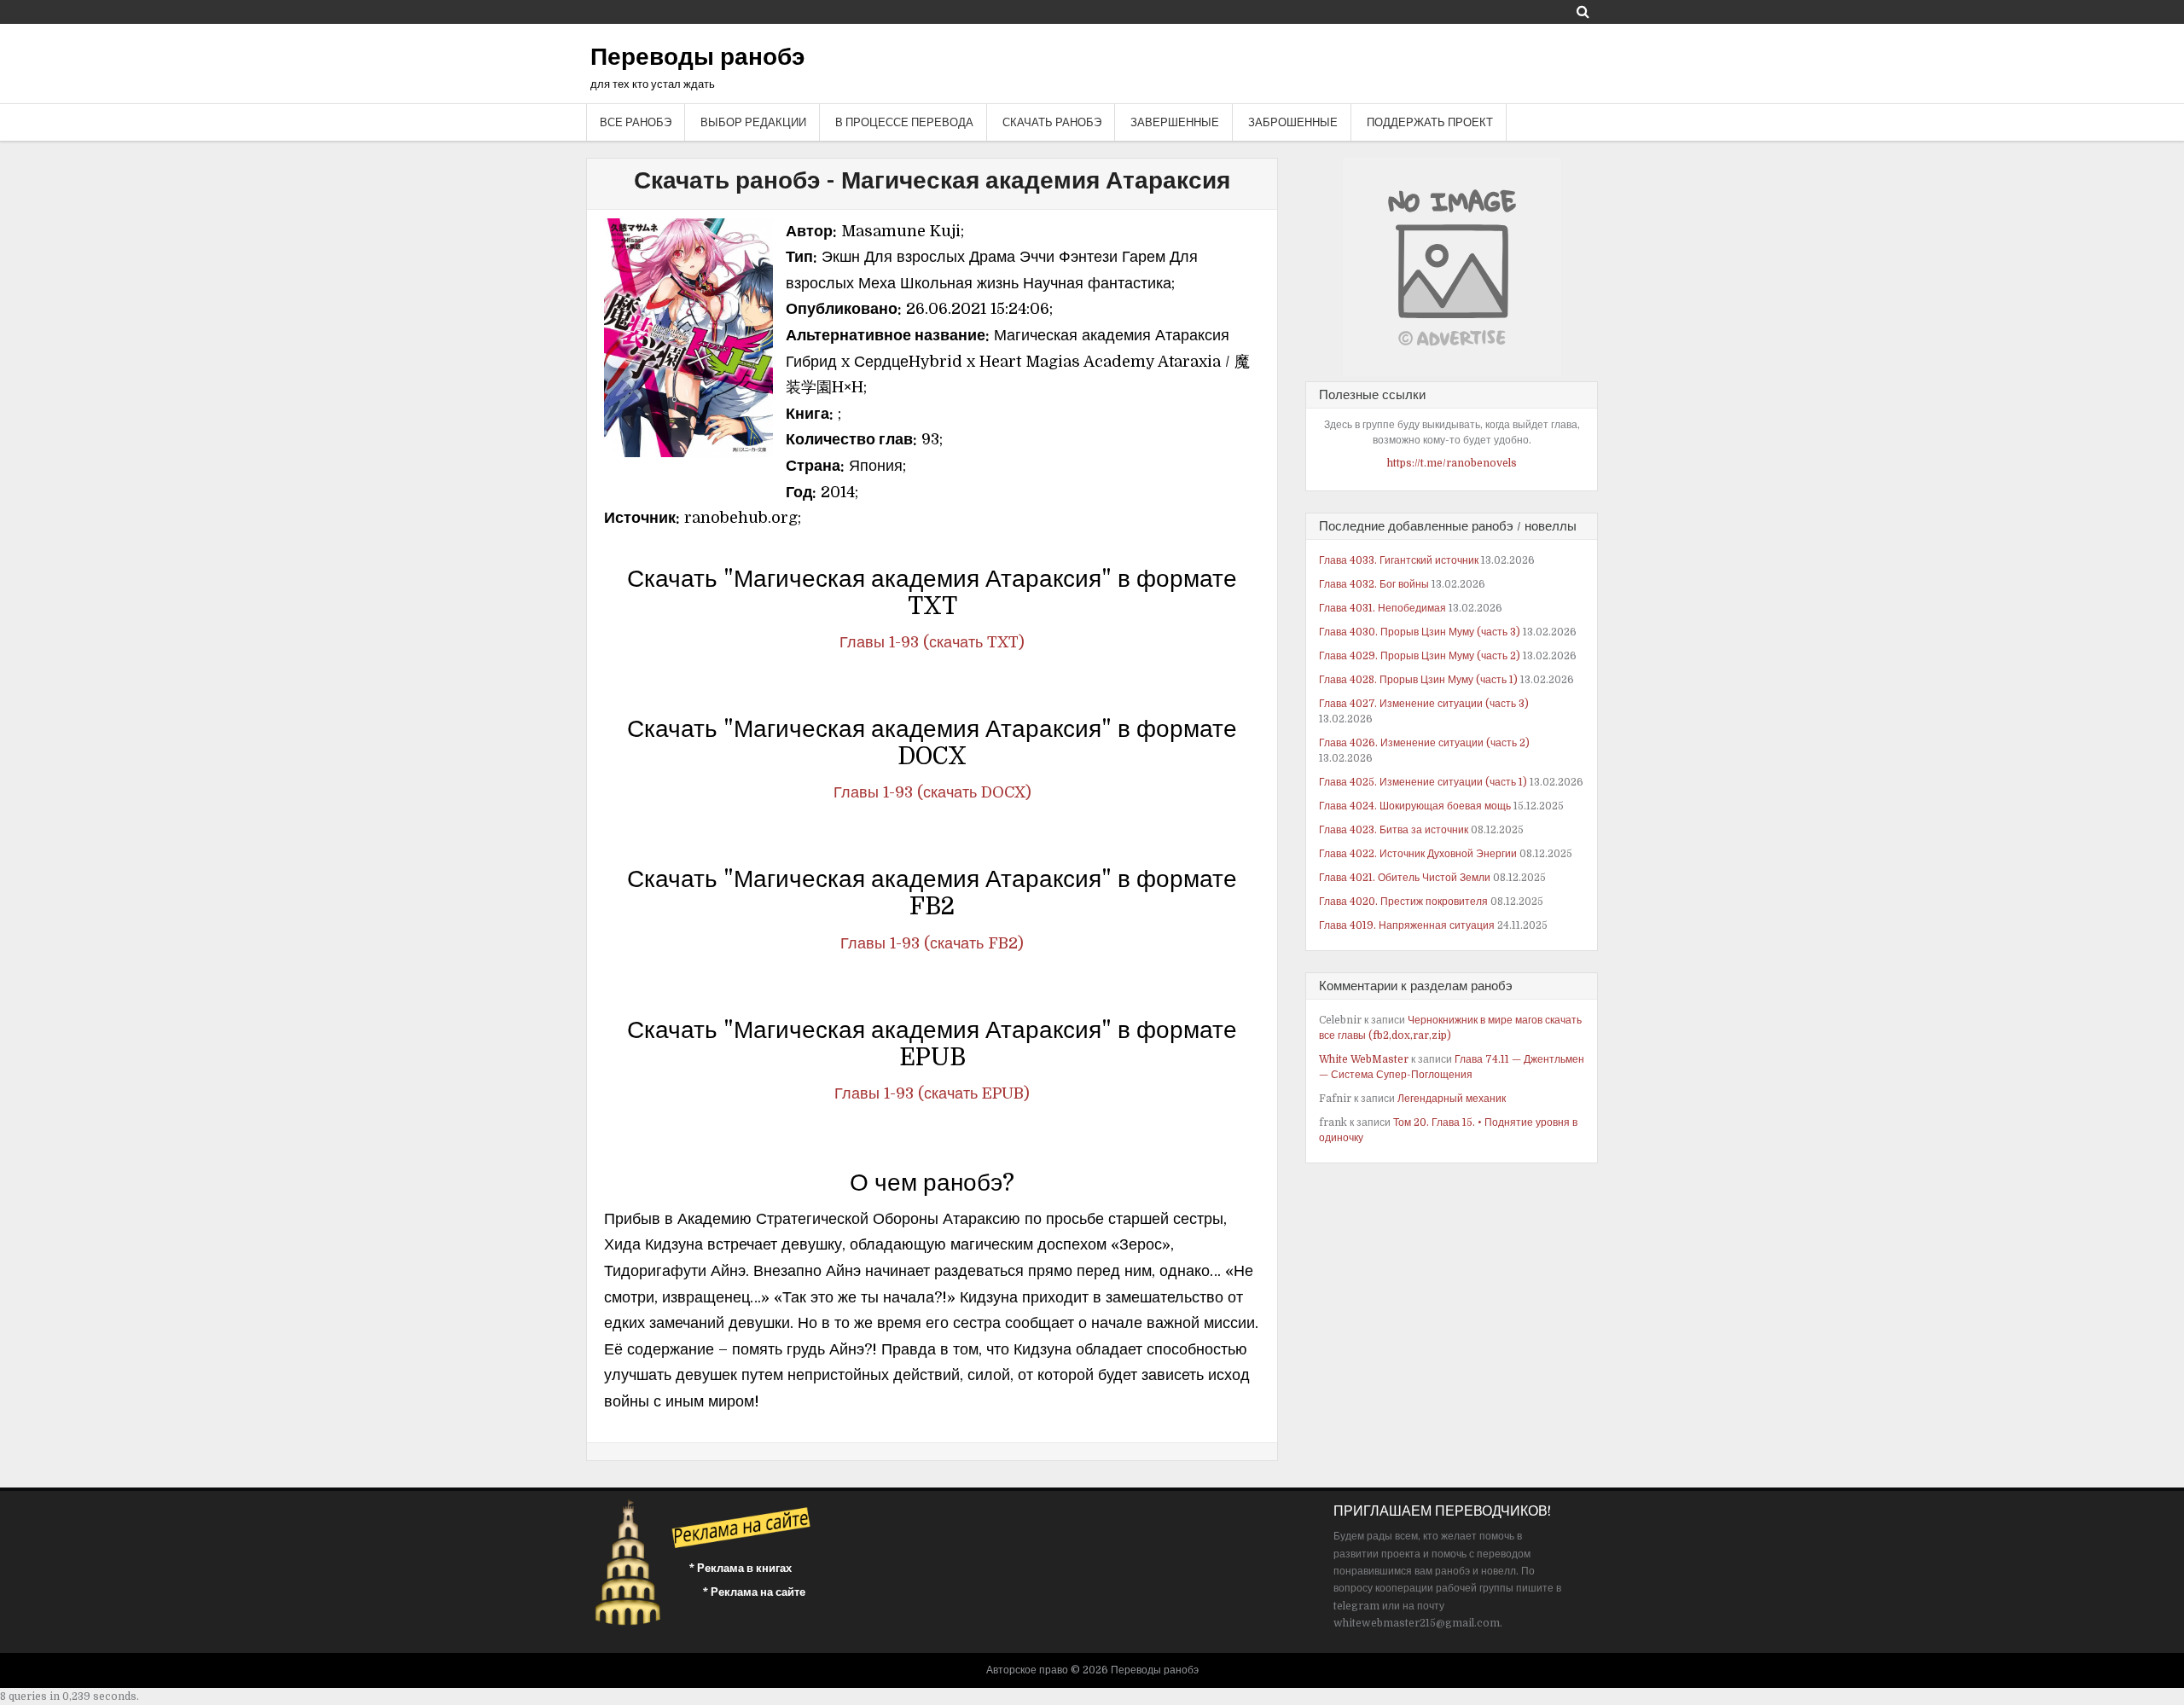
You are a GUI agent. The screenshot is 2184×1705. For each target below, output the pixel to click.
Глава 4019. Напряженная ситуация (1407, 925)
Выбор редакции (753, 122)
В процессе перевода (904, 122)
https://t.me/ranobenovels (1452, 463)
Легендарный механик (1452, 1099)
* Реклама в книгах (741, 1568)
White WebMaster (1364, 1059)
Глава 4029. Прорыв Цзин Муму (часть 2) (1420, 656)
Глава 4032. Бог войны (1374, 584)
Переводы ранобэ (697, 57)
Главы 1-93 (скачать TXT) (932, 642)
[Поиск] (1583, 12)
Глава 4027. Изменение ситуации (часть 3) (1424, 704)
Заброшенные (1293, 122)
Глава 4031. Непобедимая (1382, 608)
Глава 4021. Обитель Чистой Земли (1405, 878)
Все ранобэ (636, 122)
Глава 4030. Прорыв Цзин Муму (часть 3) (1420, 632)
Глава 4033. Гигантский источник (1399, 560)
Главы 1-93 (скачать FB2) (932, 943)
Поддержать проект (1430, 122)
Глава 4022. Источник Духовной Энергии (1418, 854)
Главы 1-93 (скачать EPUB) (932, 1093)
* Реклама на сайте (754, 1592)
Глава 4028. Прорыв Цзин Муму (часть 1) (1418, 680)
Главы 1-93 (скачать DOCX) (932, 792)
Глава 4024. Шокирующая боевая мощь (1415, 806)
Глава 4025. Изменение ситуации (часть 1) (1423, 782)
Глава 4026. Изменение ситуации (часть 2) (1424, 743)
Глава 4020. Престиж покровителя (1403, 902)
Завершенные (1175, 122)
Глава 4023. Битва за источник (1394, 830)
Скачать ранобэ (1052, 122)
